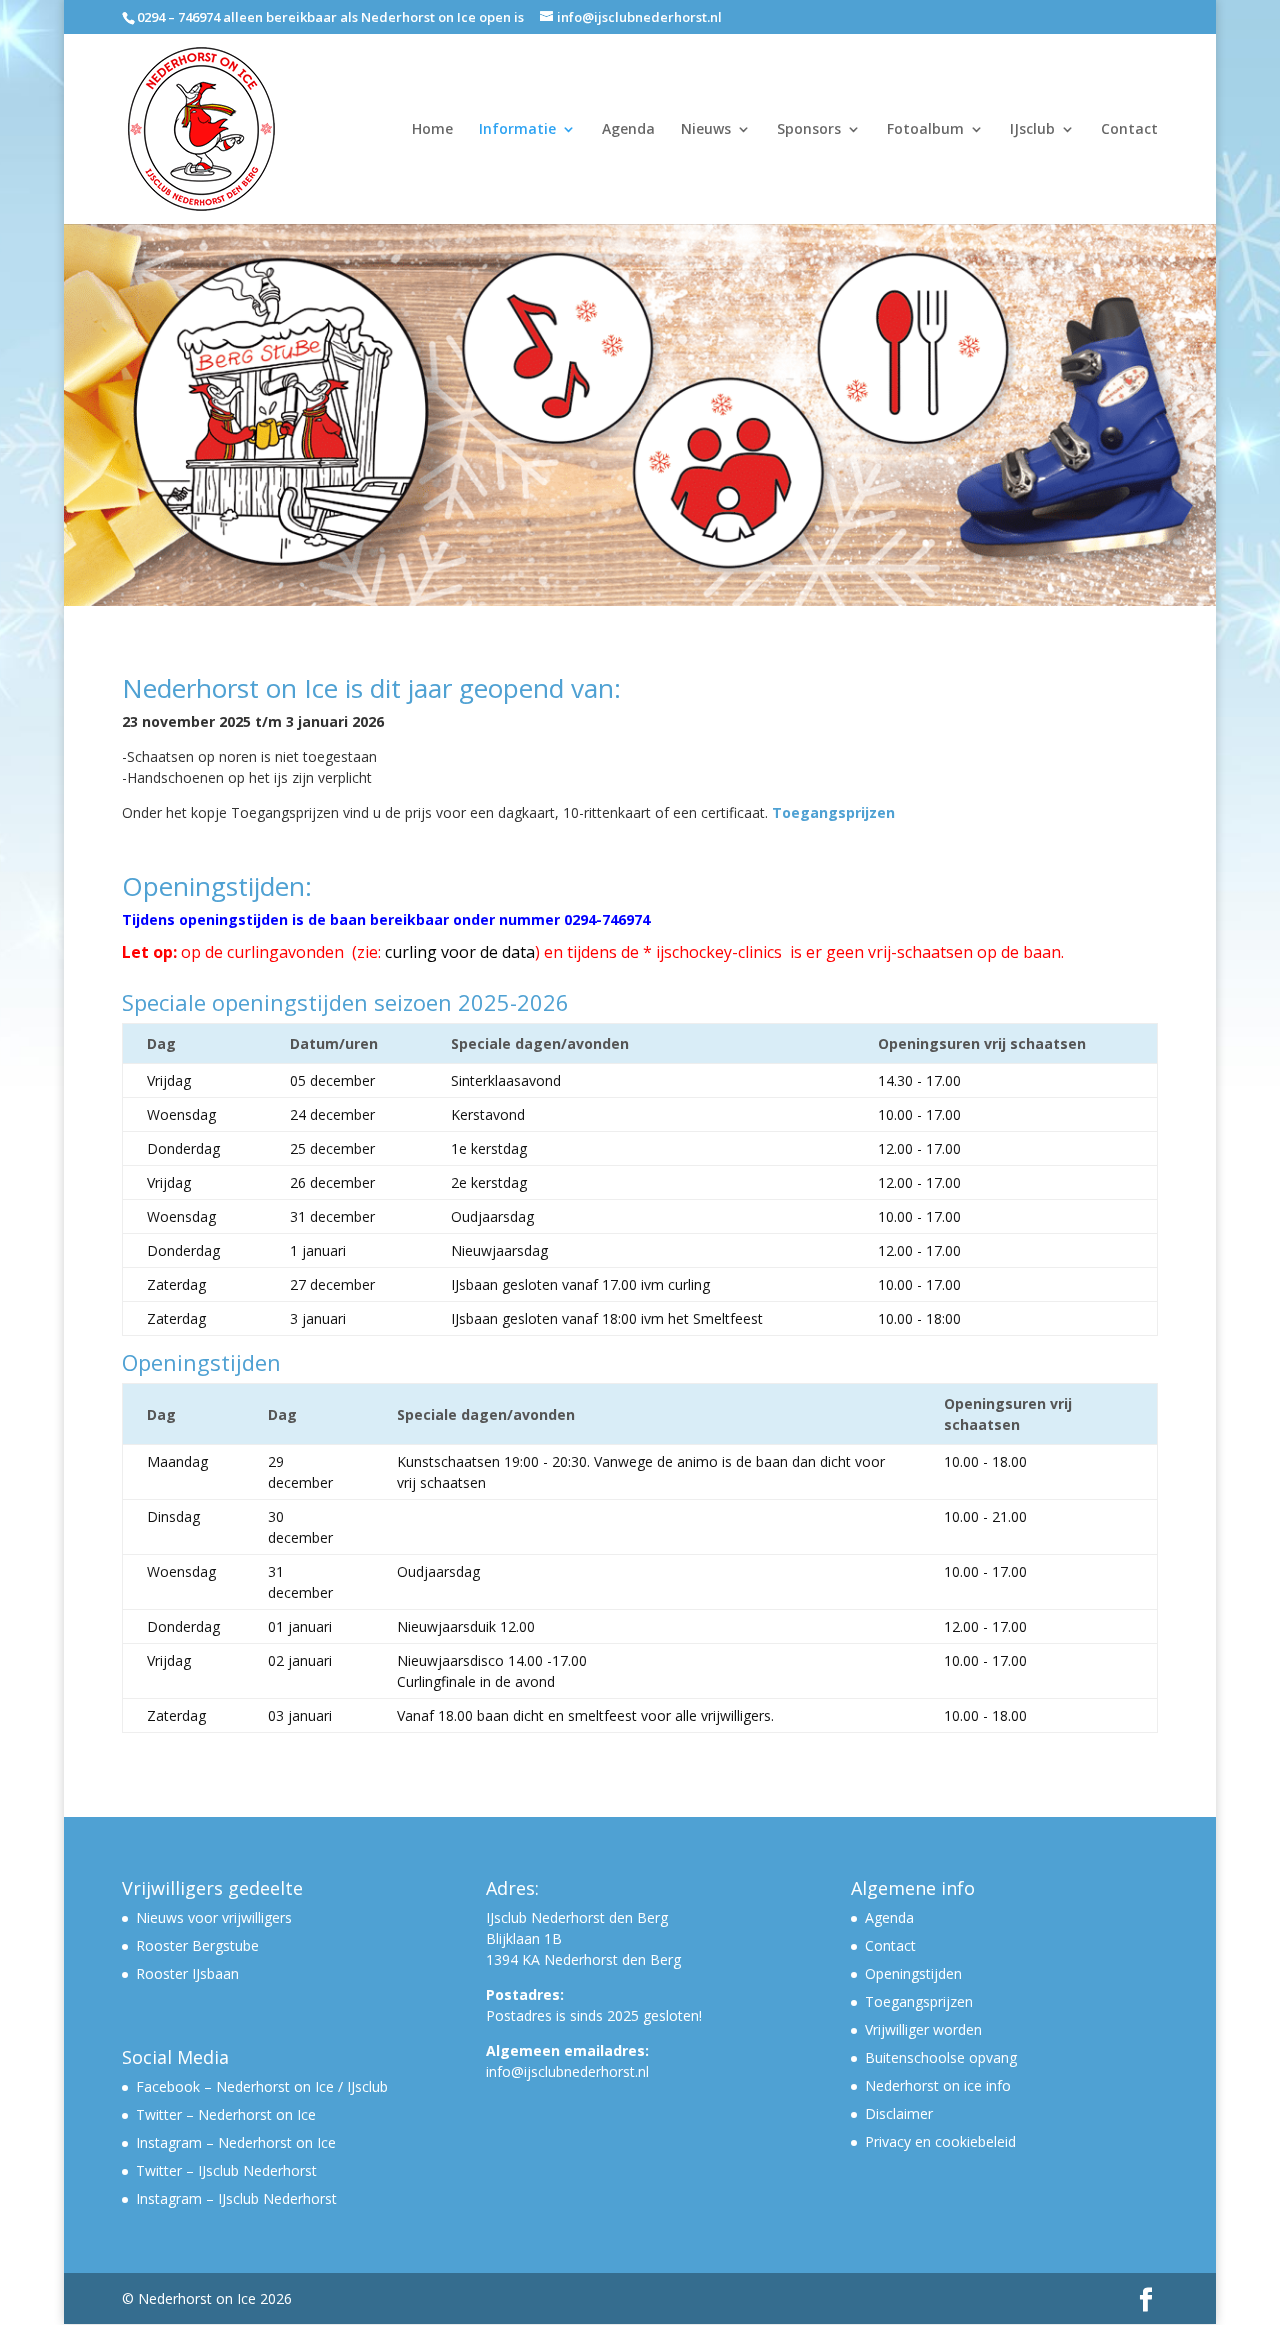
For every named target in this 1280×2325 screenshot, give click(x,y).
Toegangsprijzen (833, 812)
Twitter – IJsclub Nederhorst (226, 2170)
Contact (1129, 130)
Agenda (628, 130)
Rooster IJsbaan (187, 1973)
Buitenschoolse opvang (941, 2057)
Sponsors (809, 130)
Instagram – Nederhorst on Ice (236, 2142)
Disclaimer (899, 2113)
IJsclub (1032, 130)
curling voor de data (460, 952)
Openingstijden (913, 1973)
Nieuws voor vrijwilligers (214, 1917)
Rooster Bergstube (197, 1945)
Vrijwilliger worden (923, 2029)
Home (432, 130)
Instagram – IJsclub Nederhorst (236, 2198)
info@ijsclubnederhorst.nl (567, 2071)
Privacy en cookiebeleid (940, 2141)
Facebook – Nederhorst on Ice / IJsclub (262, 2086)
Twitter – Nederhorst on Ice (226, 2114)
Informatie (517, 130)
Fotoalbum (925, 130)
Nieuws (706, 130)
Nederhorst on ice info (938, 2085)
